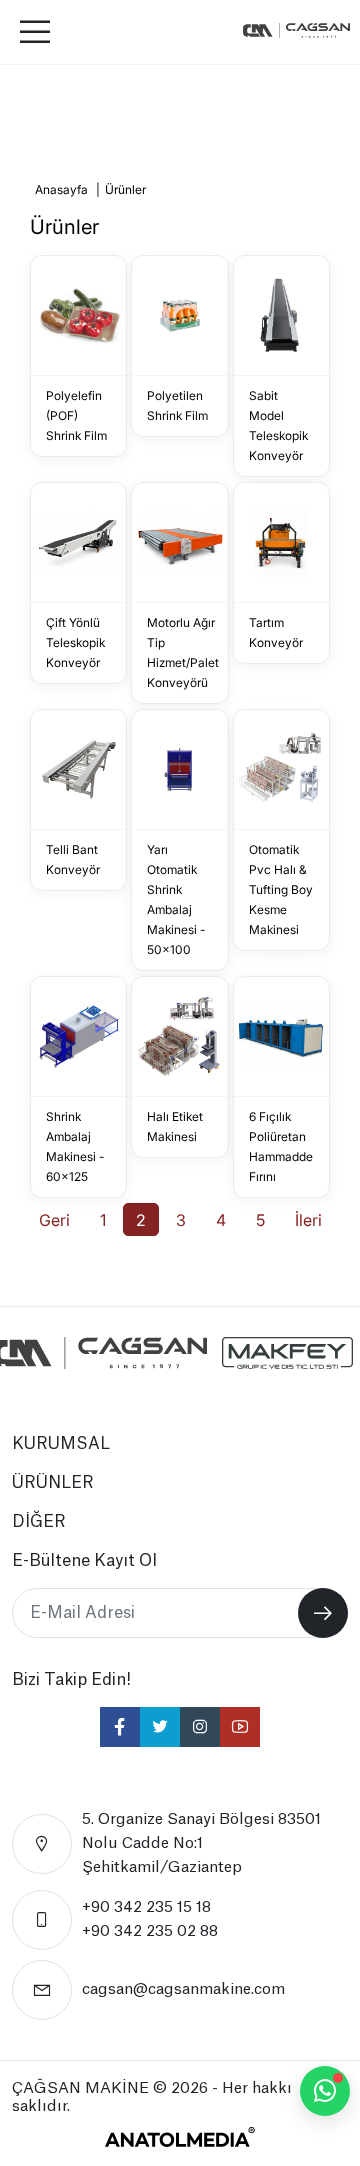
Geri (54, 1220)
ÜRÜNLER (53, 1483)
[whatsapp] (325, 2091)
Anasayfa (61, 189)
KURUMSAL (61, 1444)
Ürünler (125, 189)
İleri (308, 1220)
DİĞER (39, 1522)
